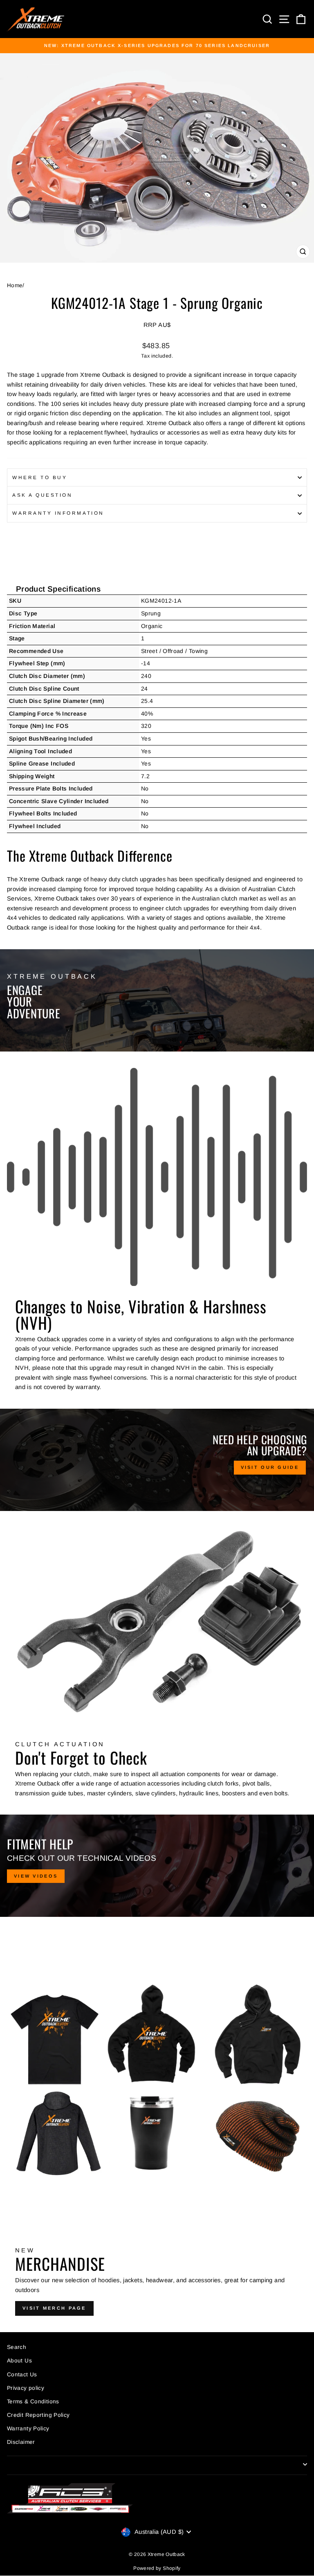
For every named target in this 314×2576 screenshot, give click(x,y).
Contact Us (22, 2374)
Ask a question (42, 495)
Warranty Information (58, 513)
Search (17, 2347)
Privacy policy (26, 2388)
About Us (19, 2361)
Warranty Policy (28, 2429)
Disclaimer (21, 2442)
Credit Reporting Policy (38, 2415)
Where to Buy (40, 477)
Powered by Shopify (157, 2568)
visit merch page (54, 2308)
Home (15, 285)
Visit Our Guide (270, 1467)
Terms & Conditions (33, 2401)
